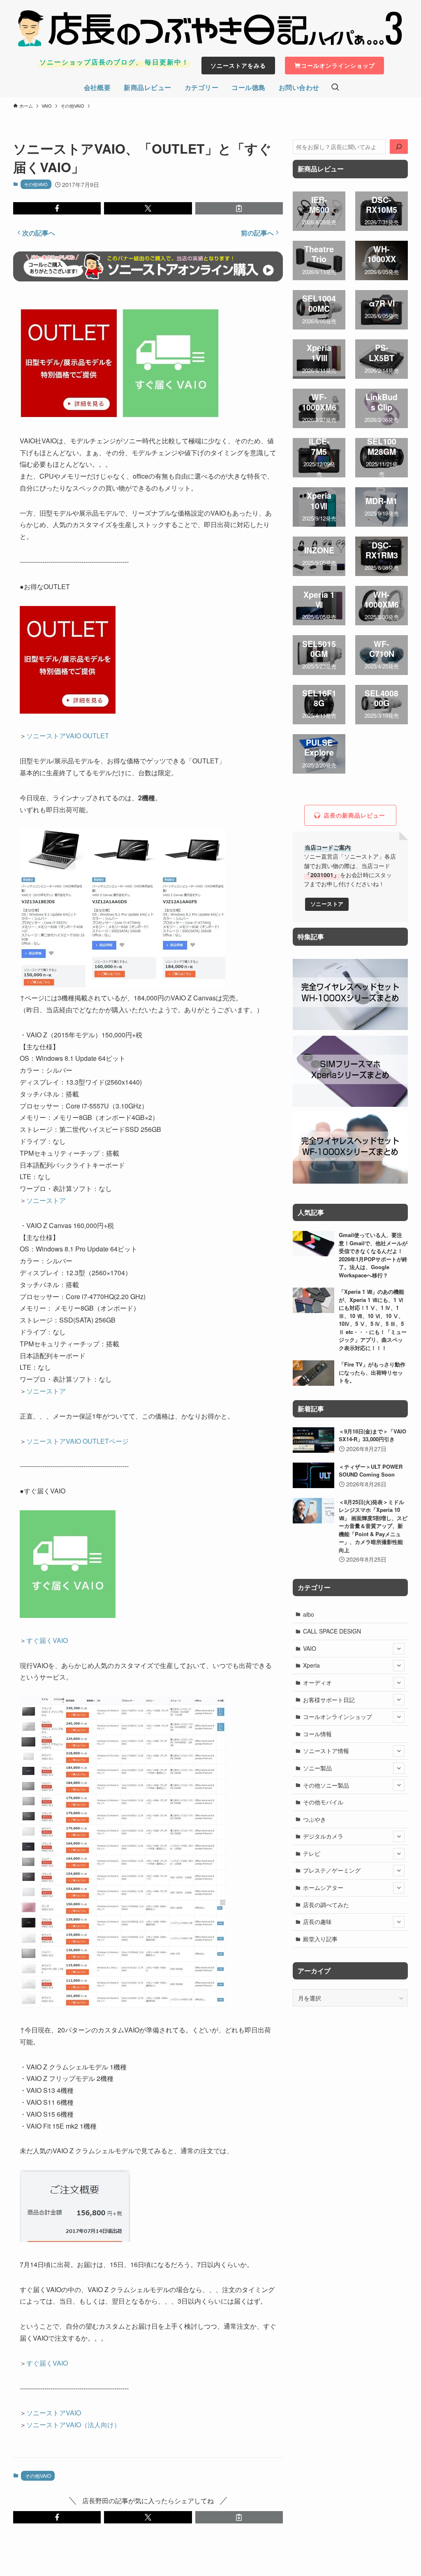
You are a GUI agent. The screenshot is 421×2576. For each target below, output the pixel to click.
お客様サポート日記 (329, 1700)
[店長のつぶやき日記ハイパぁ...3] (210, 28)
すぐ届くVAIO (47, 1640)
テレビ (312, 1853)
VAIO (310, 1648)
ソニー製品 (317, 1768)
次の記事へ (39, 233)
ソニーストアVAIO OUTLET (68, 736)
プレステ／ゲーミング (332, 1870)
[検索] (399, 147)
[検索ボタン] (335, 88)
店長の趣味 (317, 1922)
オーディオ (317, 1682)
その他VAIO (36, 184)
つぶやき (315, 1819)
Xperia (311, 1665)
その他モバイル (323, 1802)
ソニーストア (46, 1200)
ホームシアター (323, 1887)
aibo (309, 1614)
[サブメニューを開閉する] (399, 1649)
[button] (57, 208)
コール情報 (317, 1734)
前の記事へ (257, 233)
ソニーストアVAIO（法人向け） (73, 2425)
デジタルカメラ (323, 1836)
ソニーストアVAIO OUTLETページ (77, 1441)
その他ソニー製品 (326, 1785)
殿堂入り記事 (320, 1939)
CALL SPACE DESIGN (332, 1631)
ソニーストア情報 (326, 1751)
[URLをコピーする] (239, 208)
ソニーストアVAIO (54, 2413)
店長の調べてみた (326, 1905)
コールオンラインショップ (338, 1717)
